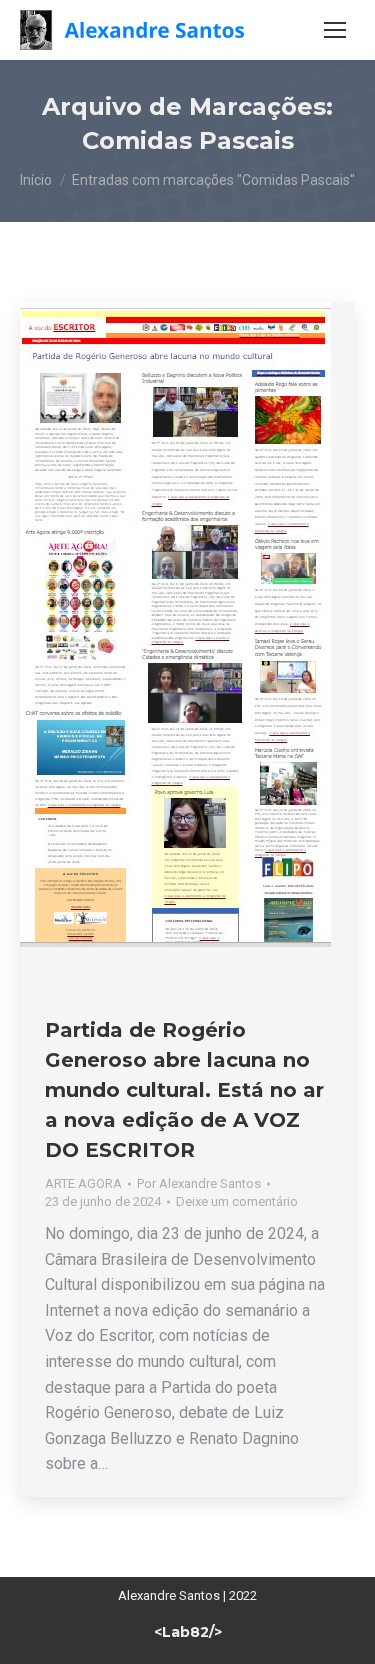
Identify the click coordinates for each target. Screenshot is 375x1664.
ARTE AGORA (83, 1183)
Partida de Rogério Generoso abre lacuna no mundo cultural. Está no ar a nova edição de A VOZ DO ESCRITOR (184, 1090)
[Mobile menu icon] (335, 30)
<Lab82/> (188, 1632)
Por (199, 1183)
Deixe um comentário (237, 1201)
